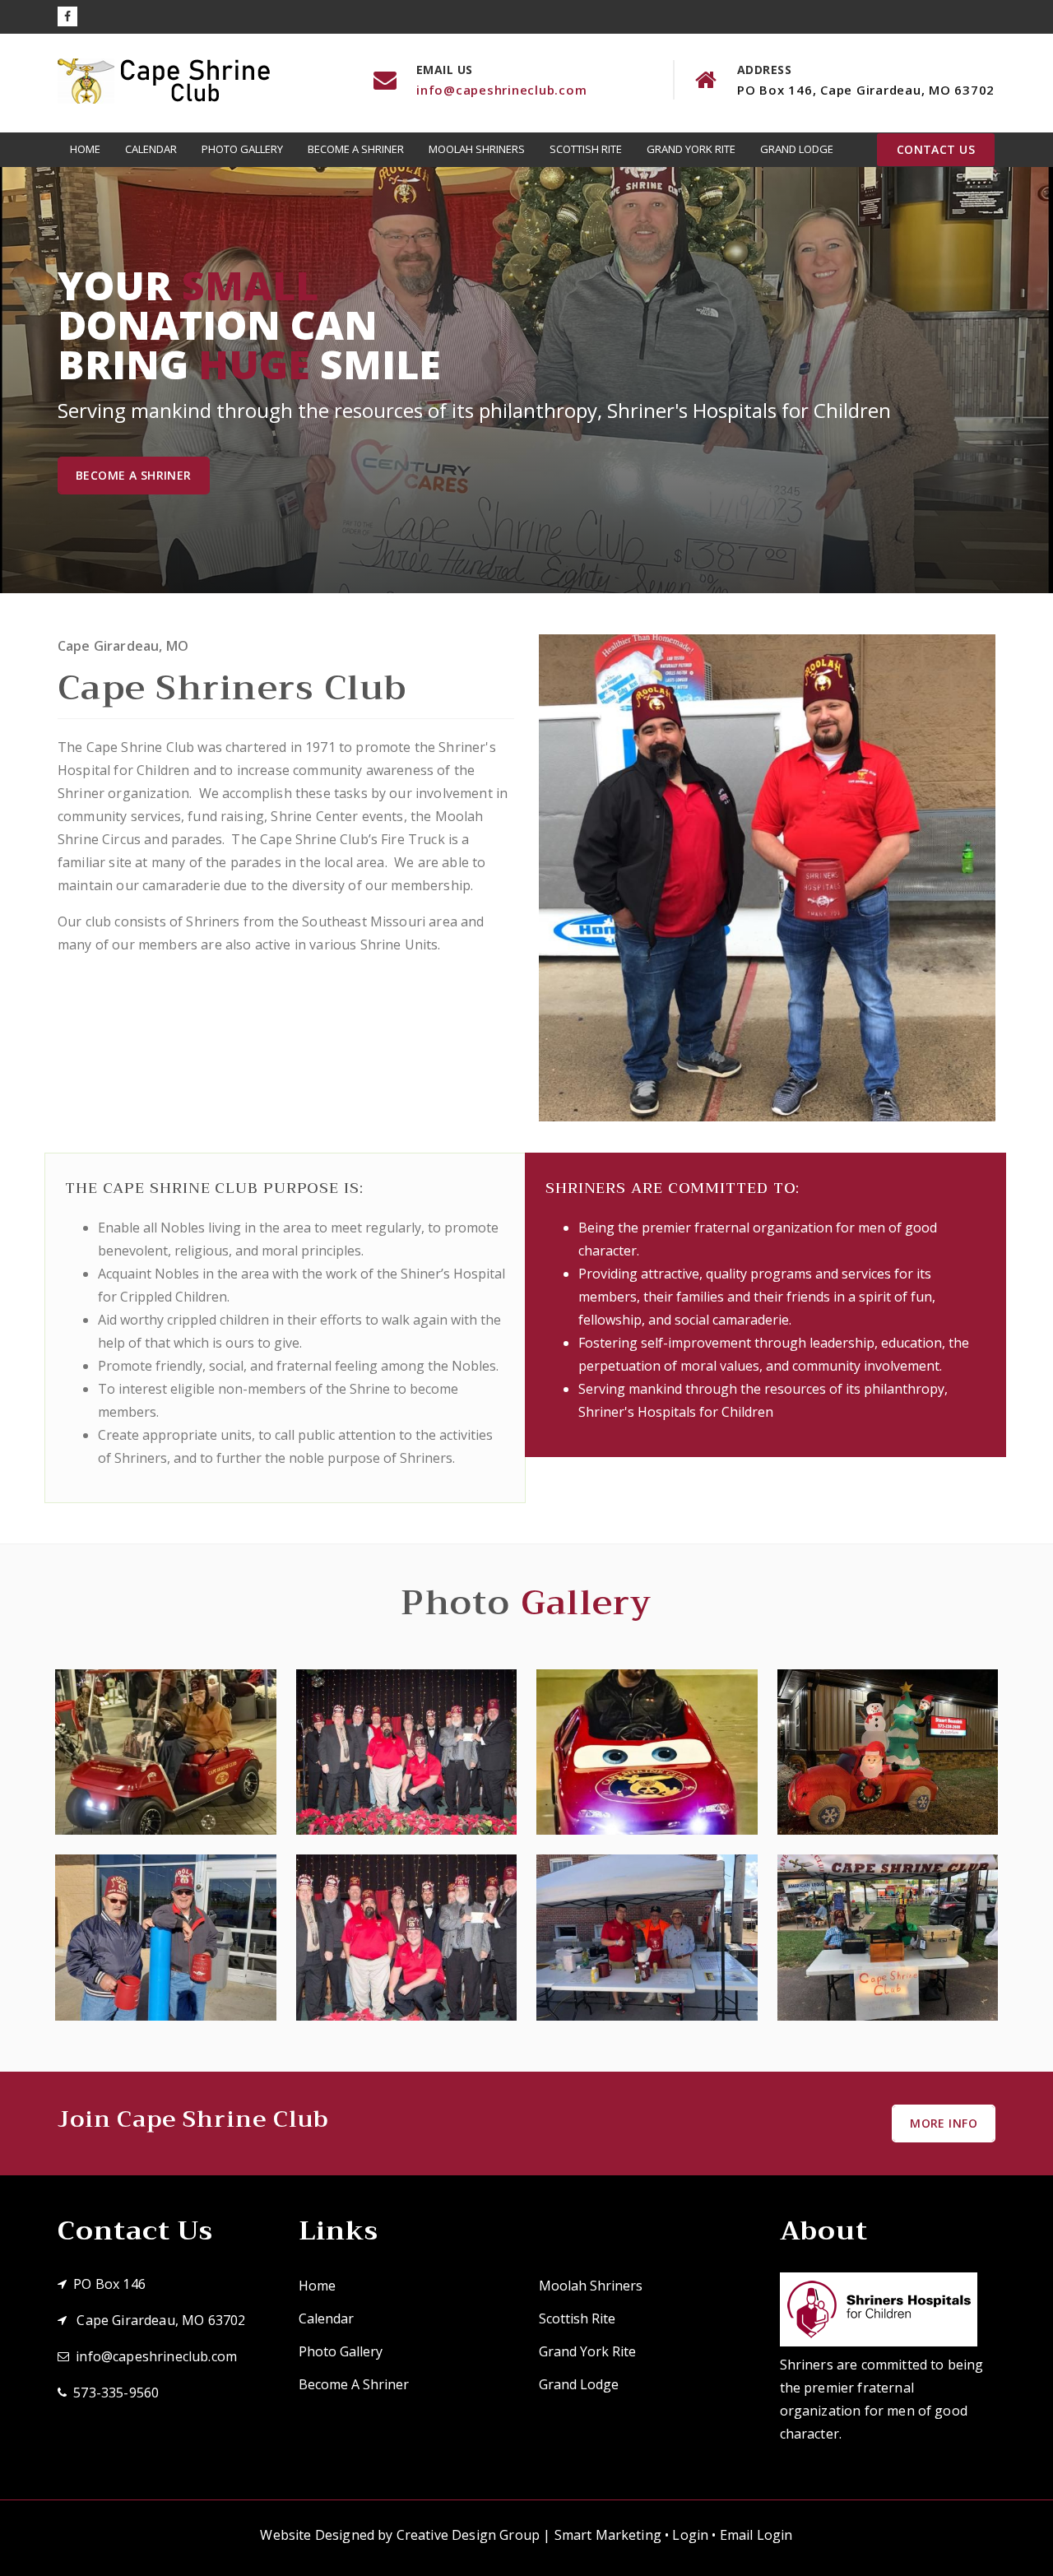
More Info (944, 2123)
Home (85, 149)
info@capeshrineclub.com (501, 90)
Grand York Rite (691, 149)
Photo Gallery (242, 149)
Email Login (756, 2535)
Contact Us (936, 149)
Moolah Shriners (477, 149)
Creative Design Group (468, 2535)
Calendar (151, 149)
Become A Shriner (356, 149)
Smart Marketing (608, 2535)
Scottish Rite (586, 149)
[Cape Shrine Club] (166, 1752)
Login (690, 2535)
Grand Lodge (797, 149)
